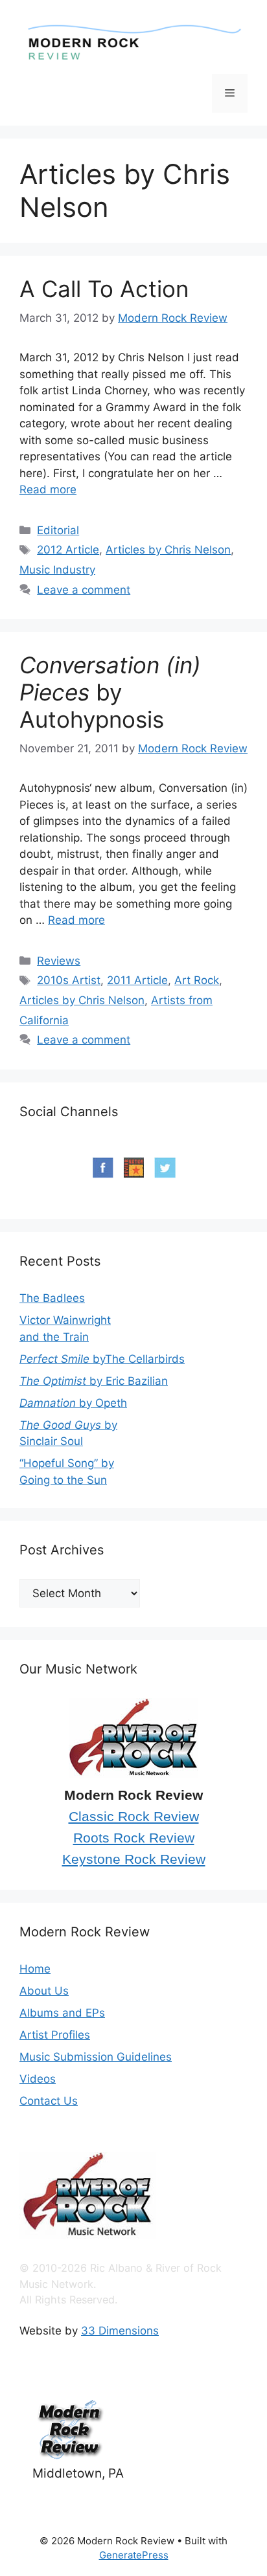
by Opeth (73, 1403)
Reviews (59, 961)
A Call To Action (104, 289)
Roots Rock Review (134, 1838)
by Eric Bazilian (94, 1381)
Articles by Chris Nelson (168, 550)
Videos (38, 2079)
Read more (48, 489)
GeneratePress (134, 2555)
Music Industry (57, 570)
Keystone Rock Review (134, 1859)
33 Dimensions (120, 2331)
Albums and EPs (62, 2013)
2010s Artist (69, 980)
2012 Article (68, 550)
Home (35, 1969)
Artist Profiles (55, 2035)
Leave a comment (84, 590)
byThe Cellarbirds (102, 1359)
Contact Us (49, 2101)
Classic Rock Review (134, 1817)
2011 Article (137, 980)
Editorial (58, 530)
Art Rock (197, 980)
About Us (44, 1991)
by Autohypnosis (110, 692)
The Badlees (52, 1298)
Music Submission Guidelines (96, 2057)
